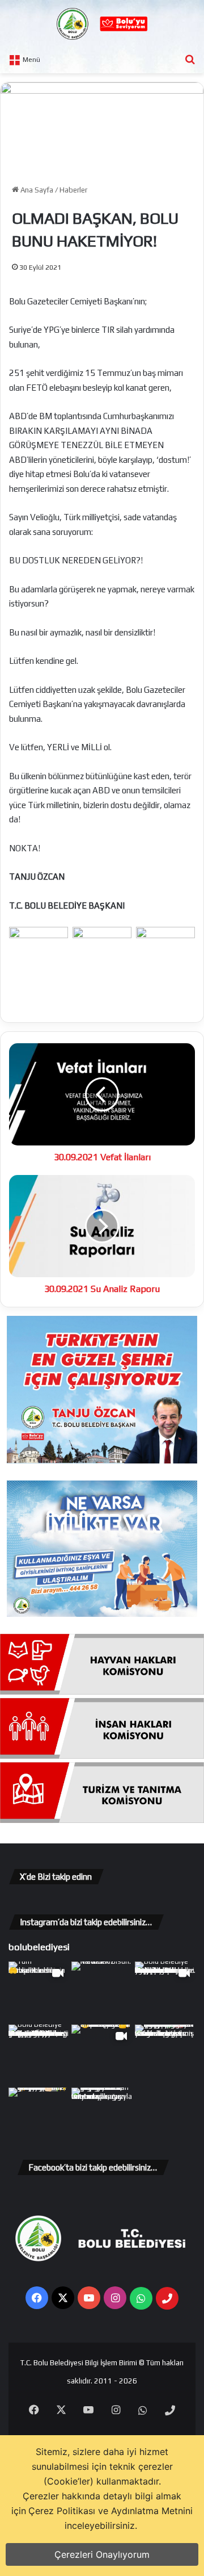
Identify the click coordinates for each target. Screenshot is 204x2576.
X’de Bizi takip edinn (56, 1877)
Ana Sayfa (36, 190)
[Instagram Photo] (102, 1992)
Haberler (73, 190)
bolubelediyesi (39, 1947)
